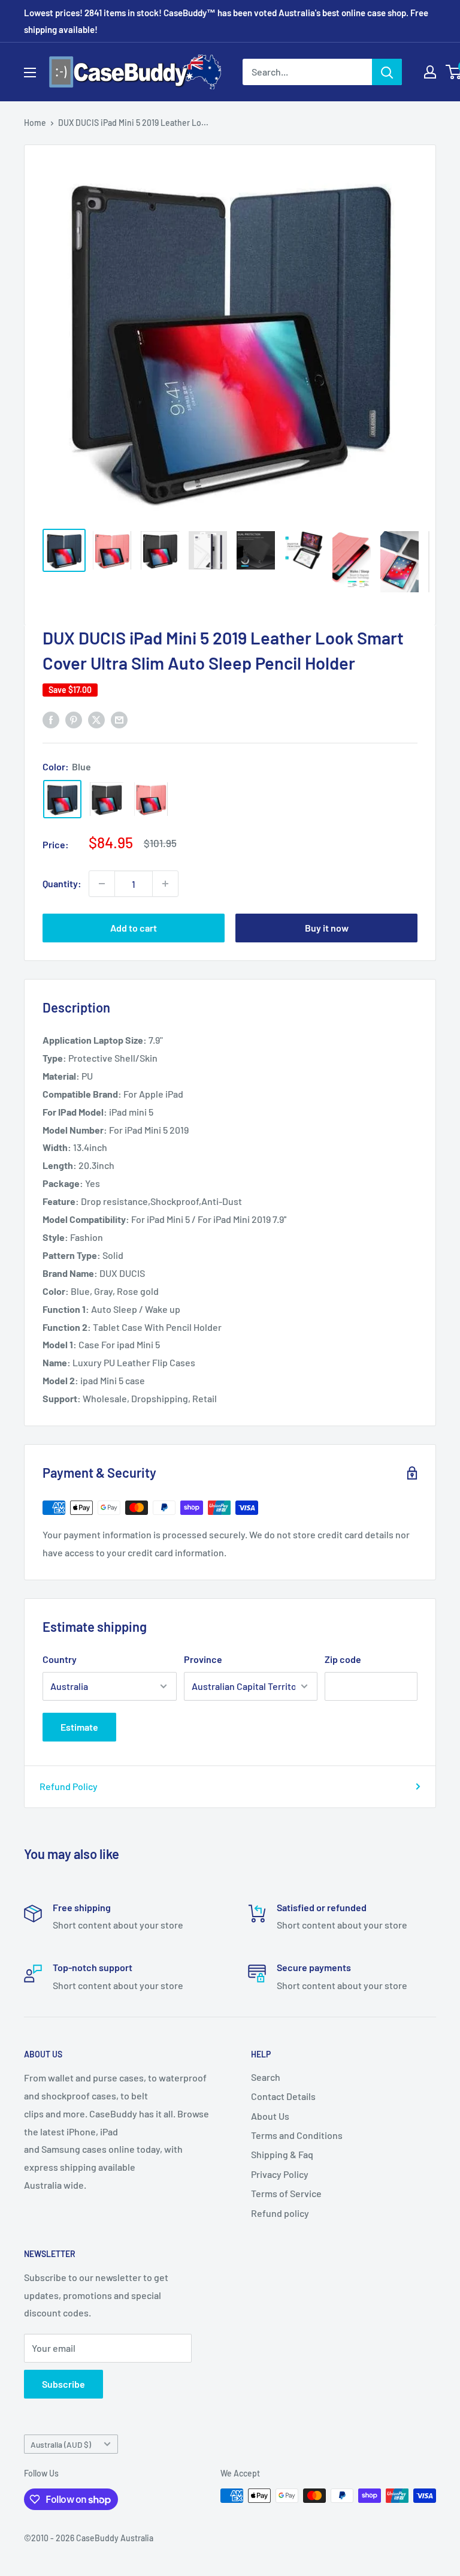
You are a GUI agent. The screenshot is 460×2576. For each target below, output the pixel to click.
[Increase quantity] (165, 884)
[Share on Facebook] (51, 719)
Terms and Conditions (297, 2135)
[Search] (387, 72)
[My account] (430, 72)
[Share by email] (119, 719)
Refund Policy (69, 1786)
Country (60, 1659)
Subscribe (63, 2384)
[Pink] (151, 799)
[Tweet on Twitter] (96, 719)
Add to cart (134, 928)
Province (203, 1659)
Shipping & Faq (282, 2154)
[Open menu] (30, 73)
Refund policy (280, 2213)
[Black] (107, 799)
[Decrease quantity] (102, 884)
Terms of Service (286, 2193)
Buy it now (327, 928)
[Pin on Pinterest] (74, 719)
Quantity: (62, 883)
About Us (270, 2116)
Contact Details (283, 2096)
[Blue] (62, 799)
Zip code (343, 1659)
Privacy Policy (280, 2174)
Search (266, 2077)
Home (35, 123)
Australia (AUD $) (61, 2444)
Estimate (79, 1727)
